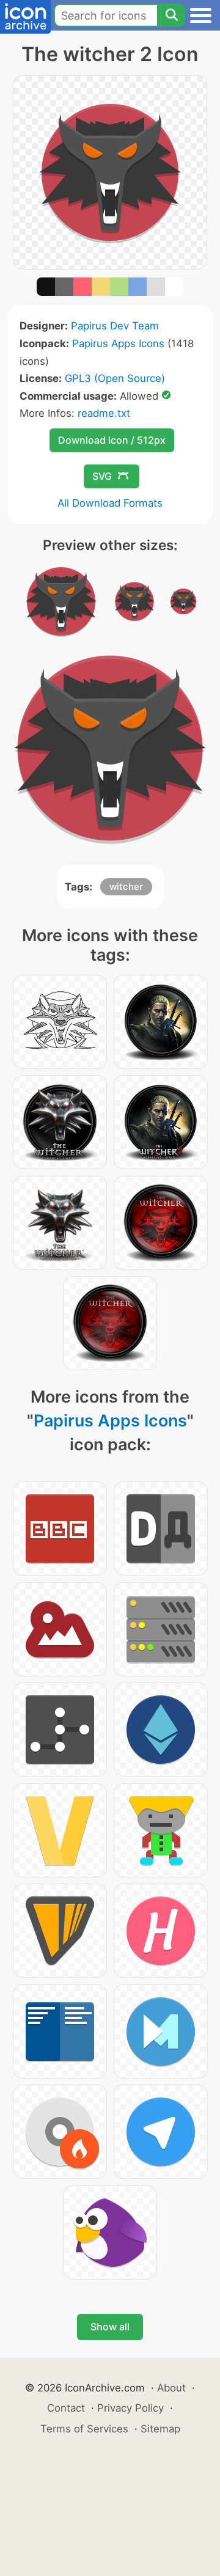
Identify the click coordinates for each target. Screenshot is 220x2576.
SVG (102, 476)
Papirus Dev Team (115, 326)
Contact (66, 2408)
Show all (110, 2327)
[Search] (171, 15)
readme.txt (104, 413)
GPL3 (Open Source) (115, 378)
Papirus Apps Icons (118, 343)
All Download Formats (110, 503)
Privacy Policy (130, 2408)
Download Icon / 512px (112, 440)
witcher (126, 886)
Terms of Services (84, 2429)
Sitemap (160, 2429)
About (171, 2388)
